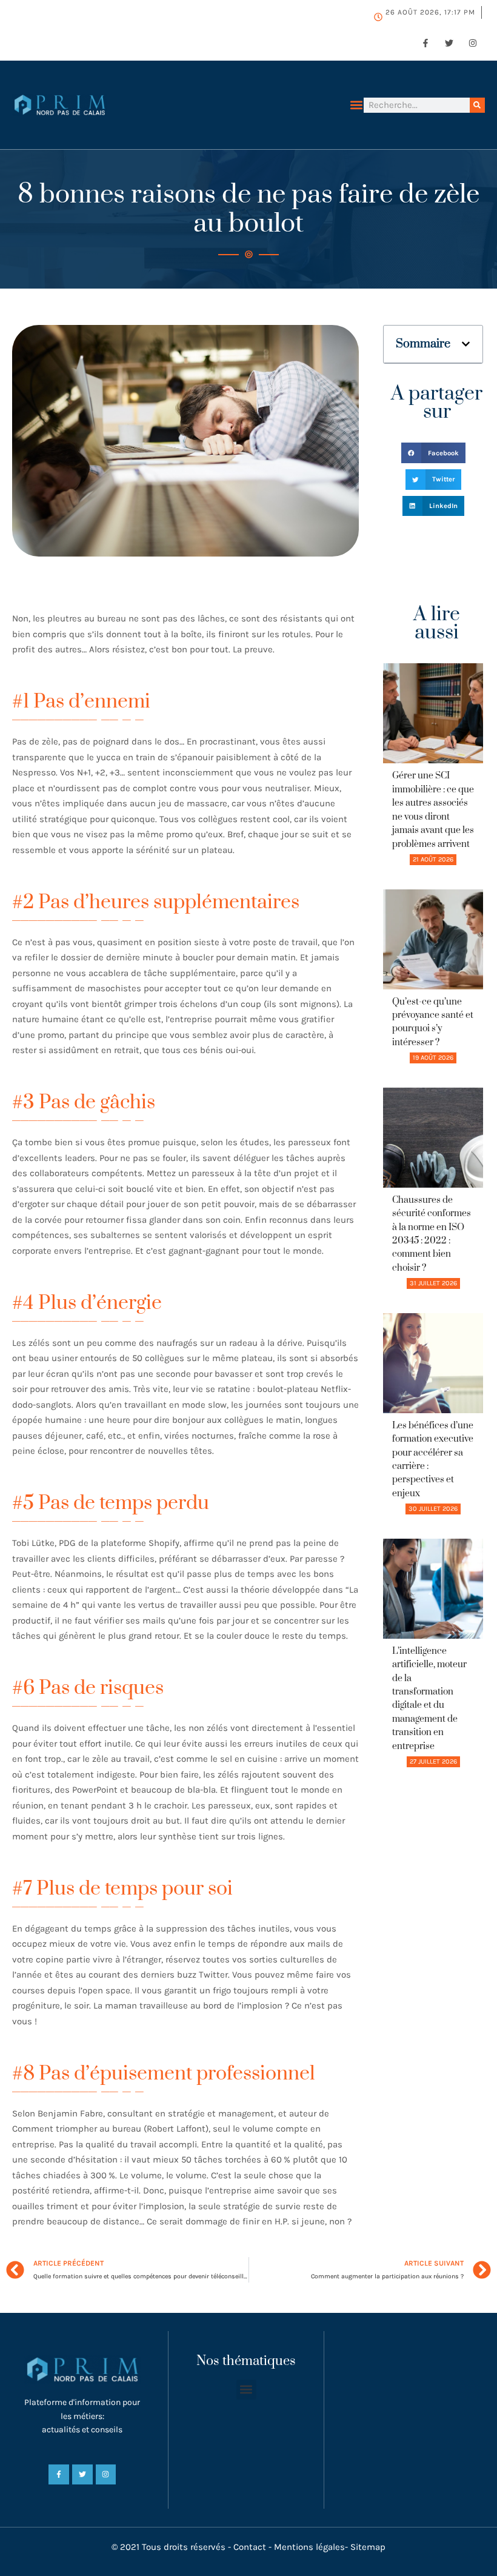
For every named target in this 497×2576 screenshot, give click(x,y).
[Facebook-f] (425, 43)
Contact (250, 2547)
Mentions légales (309, 2547)
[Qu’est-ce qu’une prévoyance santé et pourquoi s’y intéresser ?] (433, 939)
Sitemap (368, 2547)
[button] (357, 105)
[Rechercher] (477, 105)
